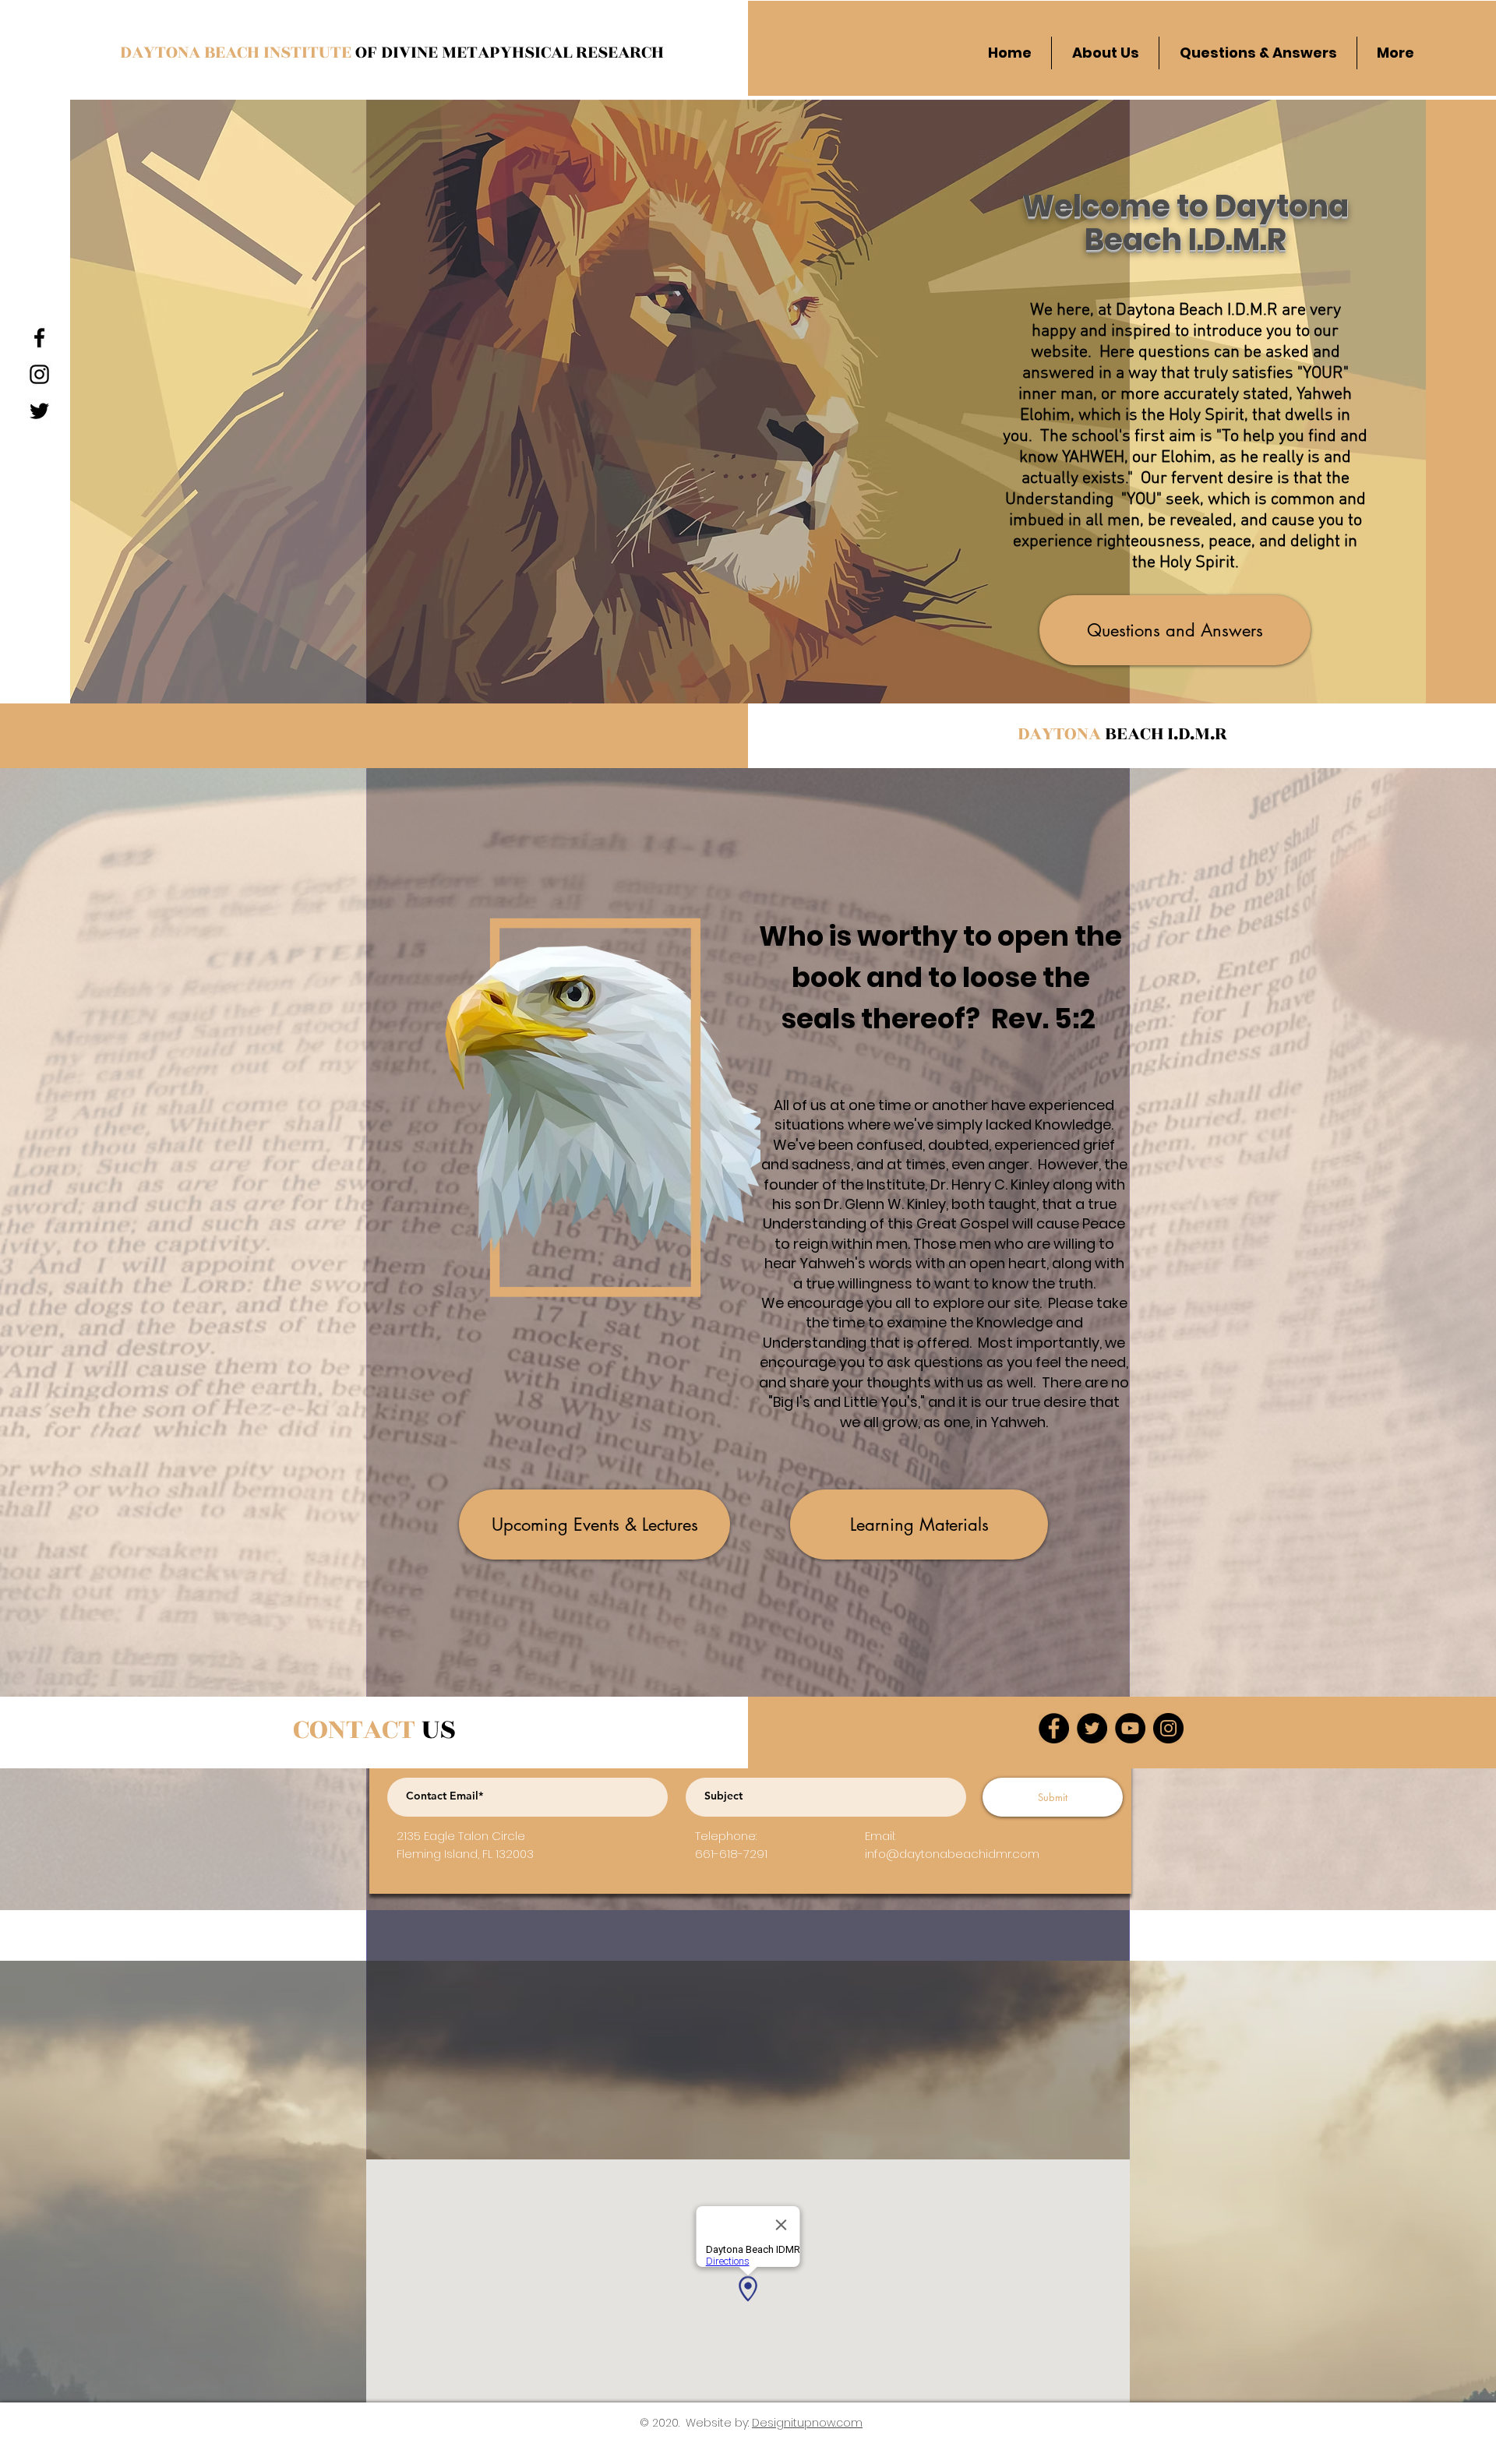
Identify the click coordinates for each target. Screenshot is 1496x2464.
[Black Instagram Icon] (39, 374)
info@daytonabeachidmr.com (952, 1854)
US (374, 1729)
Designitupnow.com (807, 2423)
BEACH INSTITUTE (280, 52)
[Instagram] (1168, 1728)
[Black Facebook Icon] (39, 338)
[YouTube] (1130, 1728)
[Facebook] (1054, 1728)
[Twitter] (1092, 1728)
